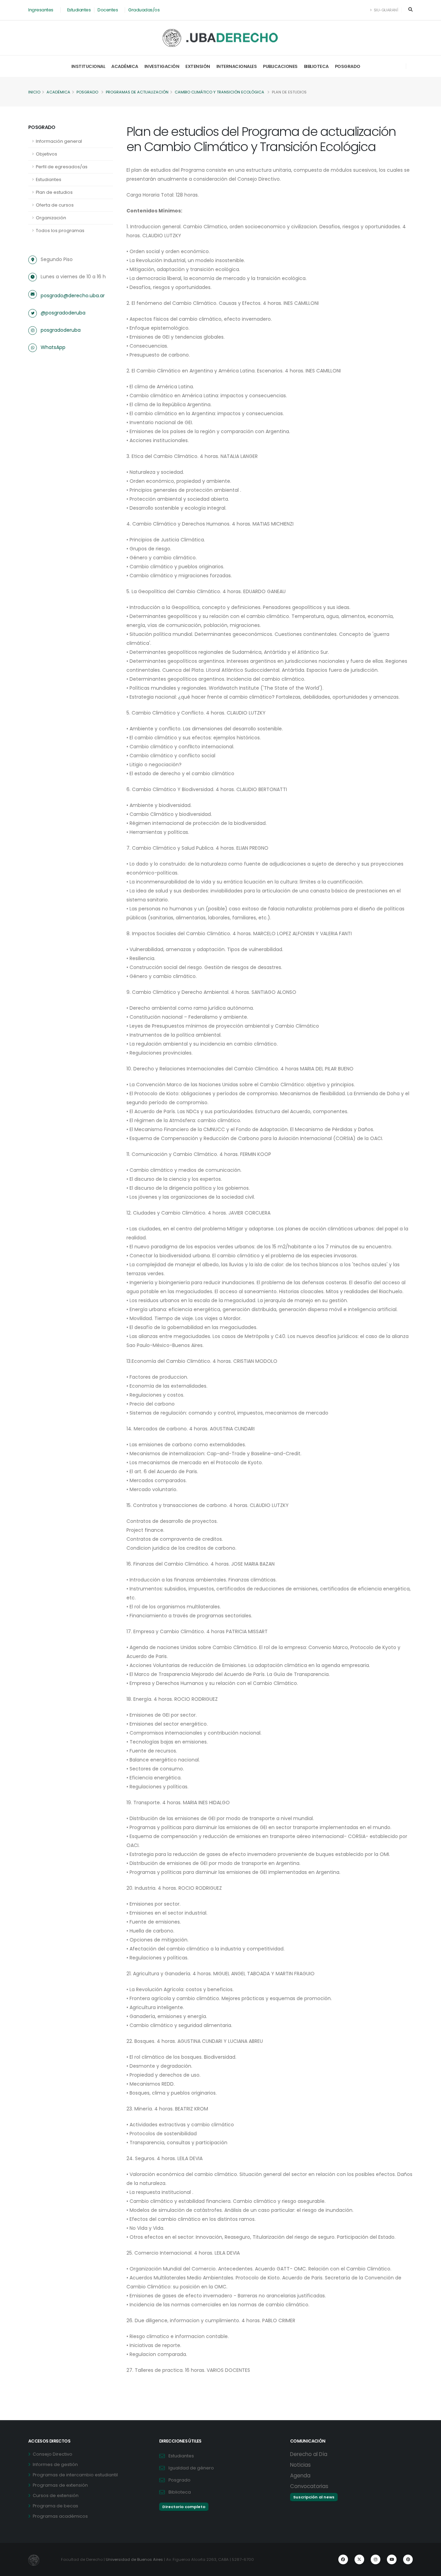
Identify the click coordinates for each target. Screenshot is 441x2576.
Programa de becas (55, 2506)
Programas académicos (60, 2516)
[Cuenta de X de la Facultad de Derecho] (359, 2559)
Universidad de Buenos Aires (134, 2559)
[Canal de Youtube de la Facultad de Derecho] (392, 2559)
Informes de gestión (55, 2464)
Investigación (162, 66)
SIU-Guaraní (385, 10)
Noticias (300, 2465)
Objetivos (47, 154)
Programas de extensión (60, 2485)
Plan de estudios (54, 192)
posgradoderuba (61, 330)
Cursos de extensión (56, 2495)
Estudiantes (79, 10)
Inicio (34, 92)
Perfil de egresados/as (62, 167)
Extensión (198, 66)
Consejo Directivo (53, 2454)
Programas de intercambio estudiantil (75, 2475)
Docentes (108, 10)
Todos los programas (60, 231)
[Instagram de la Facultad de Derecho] (376, 2559)
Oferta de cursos (55, 205)
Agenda (300, 2475)
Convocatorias (309, 2486)
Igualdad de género (191, 2468)
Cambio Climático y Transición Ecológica (219, 92)
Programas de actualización (137, 92)
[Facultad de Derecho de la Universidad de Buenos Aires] (221, 38)
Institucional (88, 66)
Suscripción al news (314, 2497)
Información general (59, 141)
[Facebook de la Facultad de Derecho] (343, 2559)
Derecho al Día (309, 2454)
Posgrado (348, 66)
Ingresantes (41, 10)
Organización (51, 218)
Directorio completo (184, 2507)
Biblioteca (316, 66)
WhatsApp (53, 347)
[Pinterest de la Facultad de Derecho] (408, 2559)
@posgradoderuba (63, 313)
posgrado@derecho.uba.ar (73, 296)
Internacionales (237, 66)
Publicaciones (280, 66)
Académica (125, 66)
